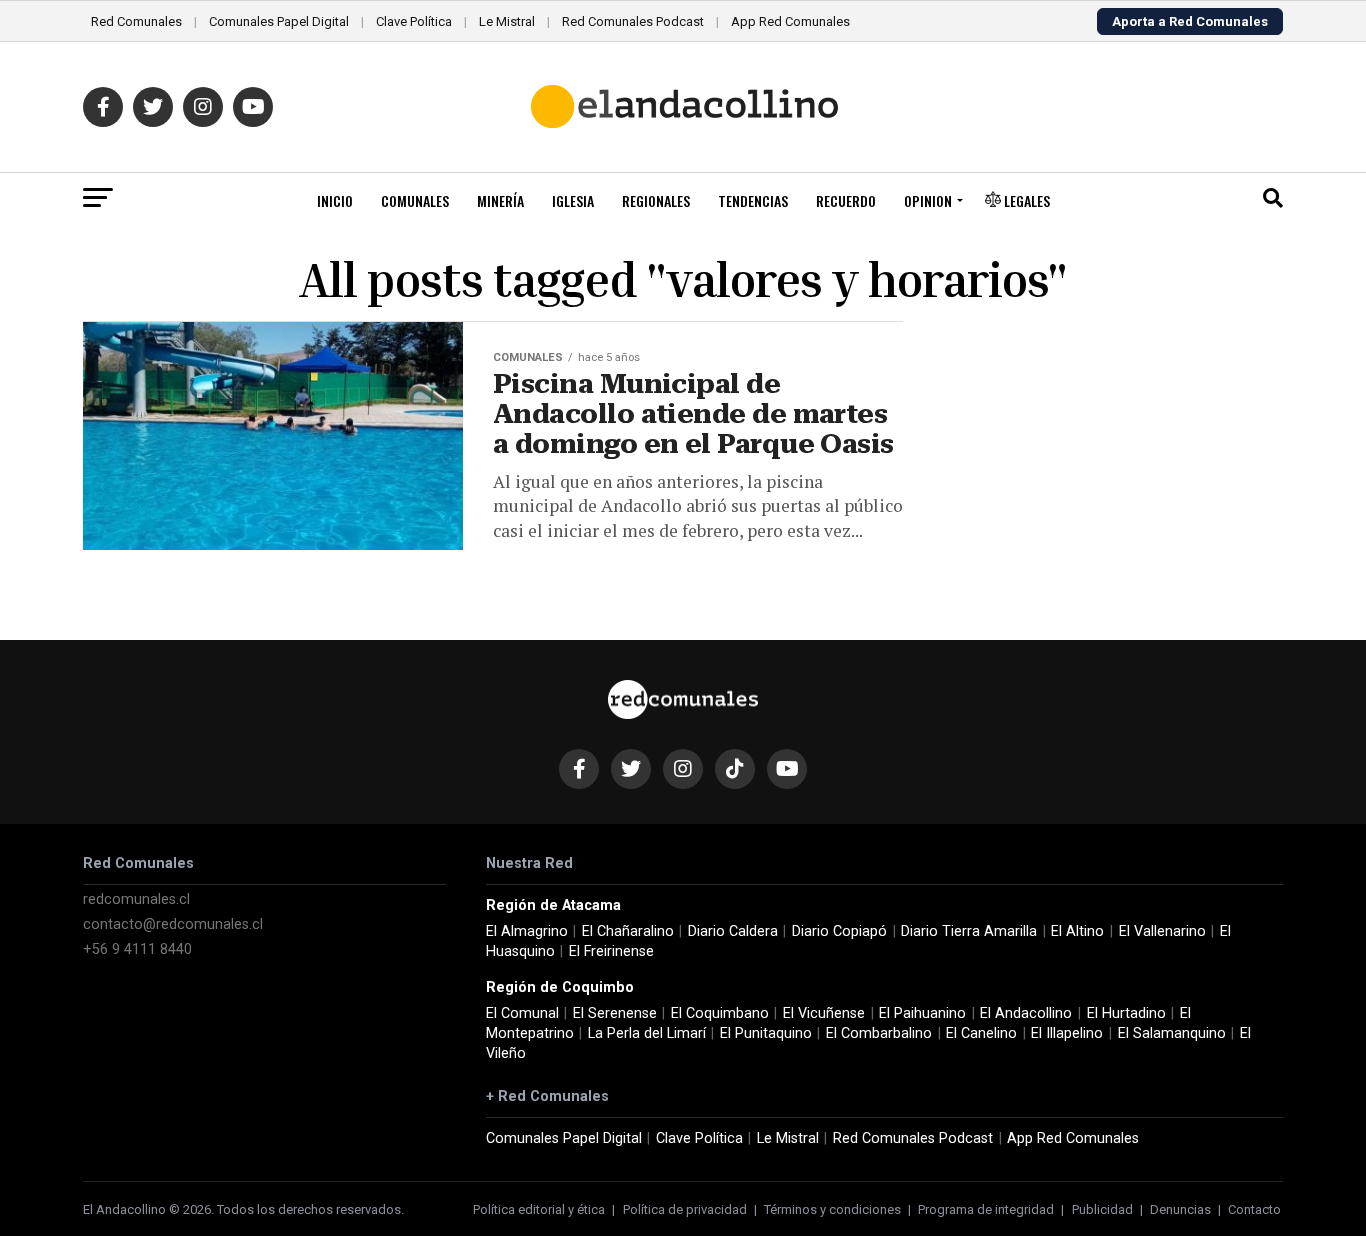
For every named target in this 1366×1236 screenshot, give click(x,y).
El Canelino (981, 1033)
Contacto (1254, 1209)
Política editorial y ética (539, 1209)
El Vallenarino (1162, 931)
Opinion (928, 200)
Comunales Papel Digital (279, 21)
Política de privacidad (685, 1209)
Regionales (656, 200)
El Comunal (522, 1013)
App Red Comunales (790, 21)
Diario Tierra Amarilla (969, 931)
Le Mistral (507, 21)
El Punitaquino (766, 1033)
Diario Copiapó (839, 931)
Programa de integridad (986, 1209)
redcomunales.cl (136, 899)
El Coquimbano (720, 1013)
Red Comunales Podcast (633, 21)
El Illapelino (1067, 1033)
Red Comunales (136, 21)
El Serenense (615, 1013)
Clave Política (414, 21)
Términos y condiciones (832, 1209)
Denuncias (1180, 1209)
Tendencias (753, 200)
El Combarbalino (879, 1033)
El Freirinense (611, 951)
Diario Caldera (733, 931)
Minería (500, 200)
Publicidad (1102, 1209)
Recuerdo (846, 200)
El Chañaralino (628, 931)
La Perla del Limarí (647, 1033)
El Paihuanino (922, 1013)
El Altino (1077, 931)
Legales (1025, 200)
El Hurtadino (1126, 1013)
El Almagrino (527, 931)
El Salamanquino (1172, 1033)
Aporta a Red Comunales (1190, 21)
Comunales (415, 200)
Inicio (335, 200)
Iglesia (573, 200)
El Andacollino (1026, 1013)
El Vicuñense (824, 1013)
